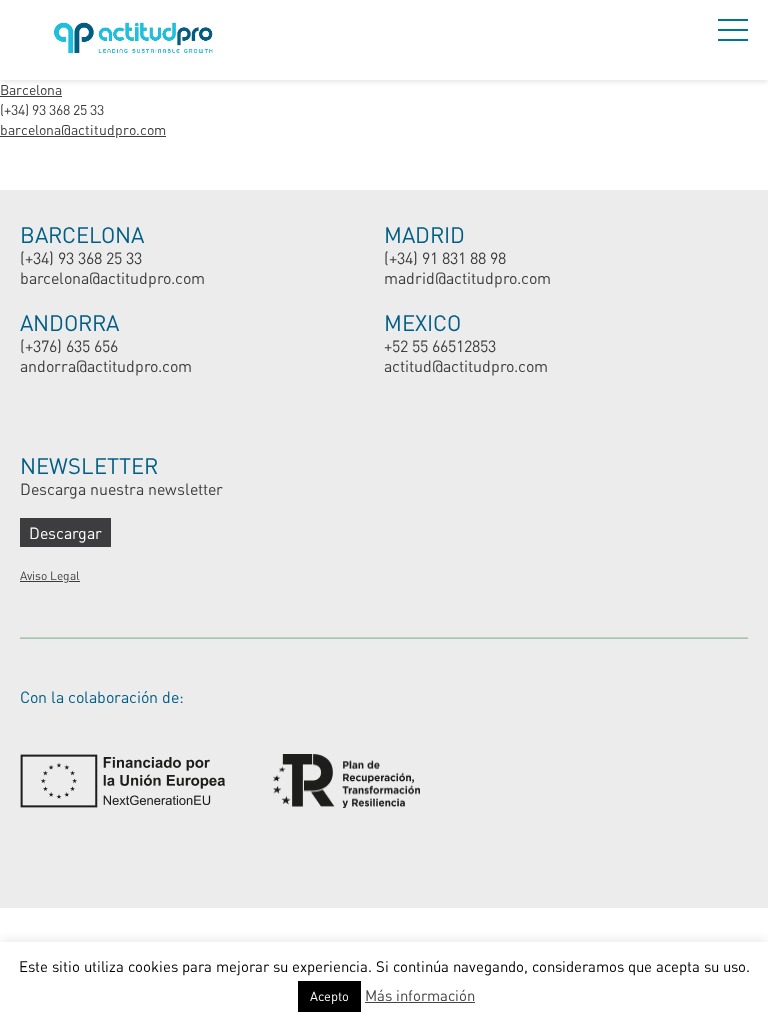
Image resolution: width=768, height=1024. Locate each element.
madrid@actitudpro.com (467, 277)
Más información (420, 995)
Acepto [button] (329, 996)
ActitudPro (137, 40)
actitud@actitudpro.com (466, 365)
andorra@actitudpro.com (106, 365)
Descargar (65, 532)
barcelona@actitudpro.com (83, 129)
